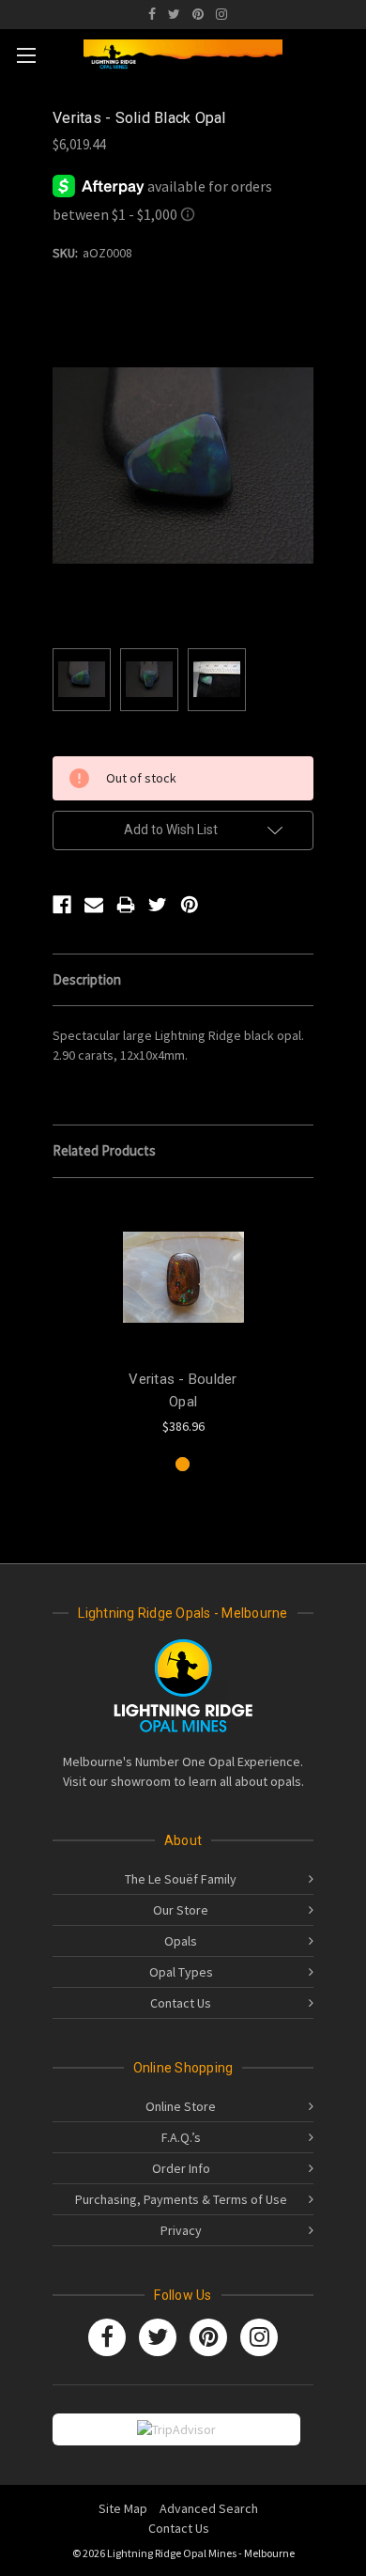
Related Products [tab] (104, 1150)
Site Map (123, 2508)
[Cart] (346, 52)
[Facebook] (152, 14)
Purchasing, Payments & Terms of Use (181, 2199)
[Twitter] (174, 14)
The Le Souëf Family (181, 1879)
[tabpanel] (183, 1317)
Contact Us (181, 2003)
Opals (181, 1941)
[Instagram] (221, 14)
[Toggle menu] (26, 55)
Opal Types (181, 1972)
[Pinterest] (198, 14)
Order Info (181, 2168)
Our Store (181, 1910)
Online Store (181, 2106)
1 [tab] (183, 1464)
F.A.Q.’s (181, 2137)
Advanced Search (209, 2508)
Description (87, 979)
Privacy (181, 2230)
